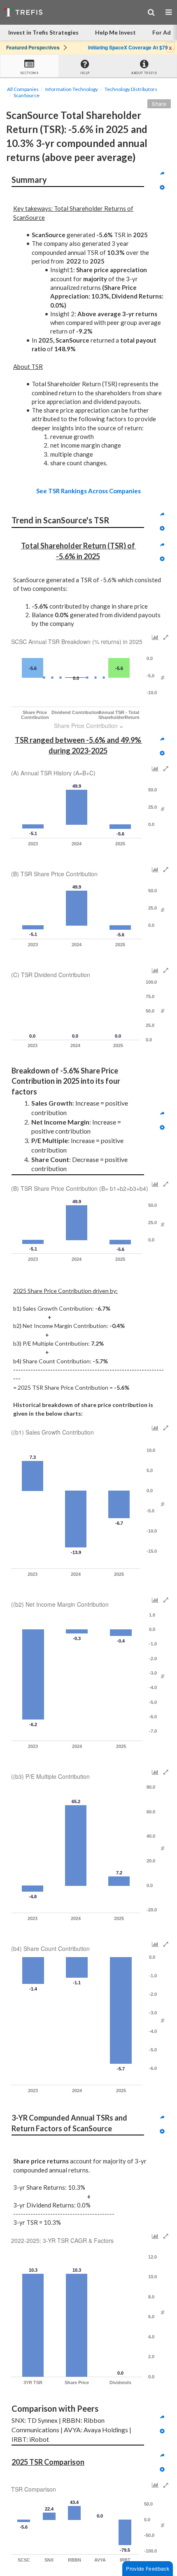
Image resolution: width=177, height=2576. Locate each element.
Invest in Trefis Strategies (43, 32)
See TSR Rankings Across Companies (88, 491)
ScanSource (27, 95)
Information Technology (72, 89)
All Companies (23, 89)
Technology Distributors (131, 89)
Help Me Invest (115, 32)
